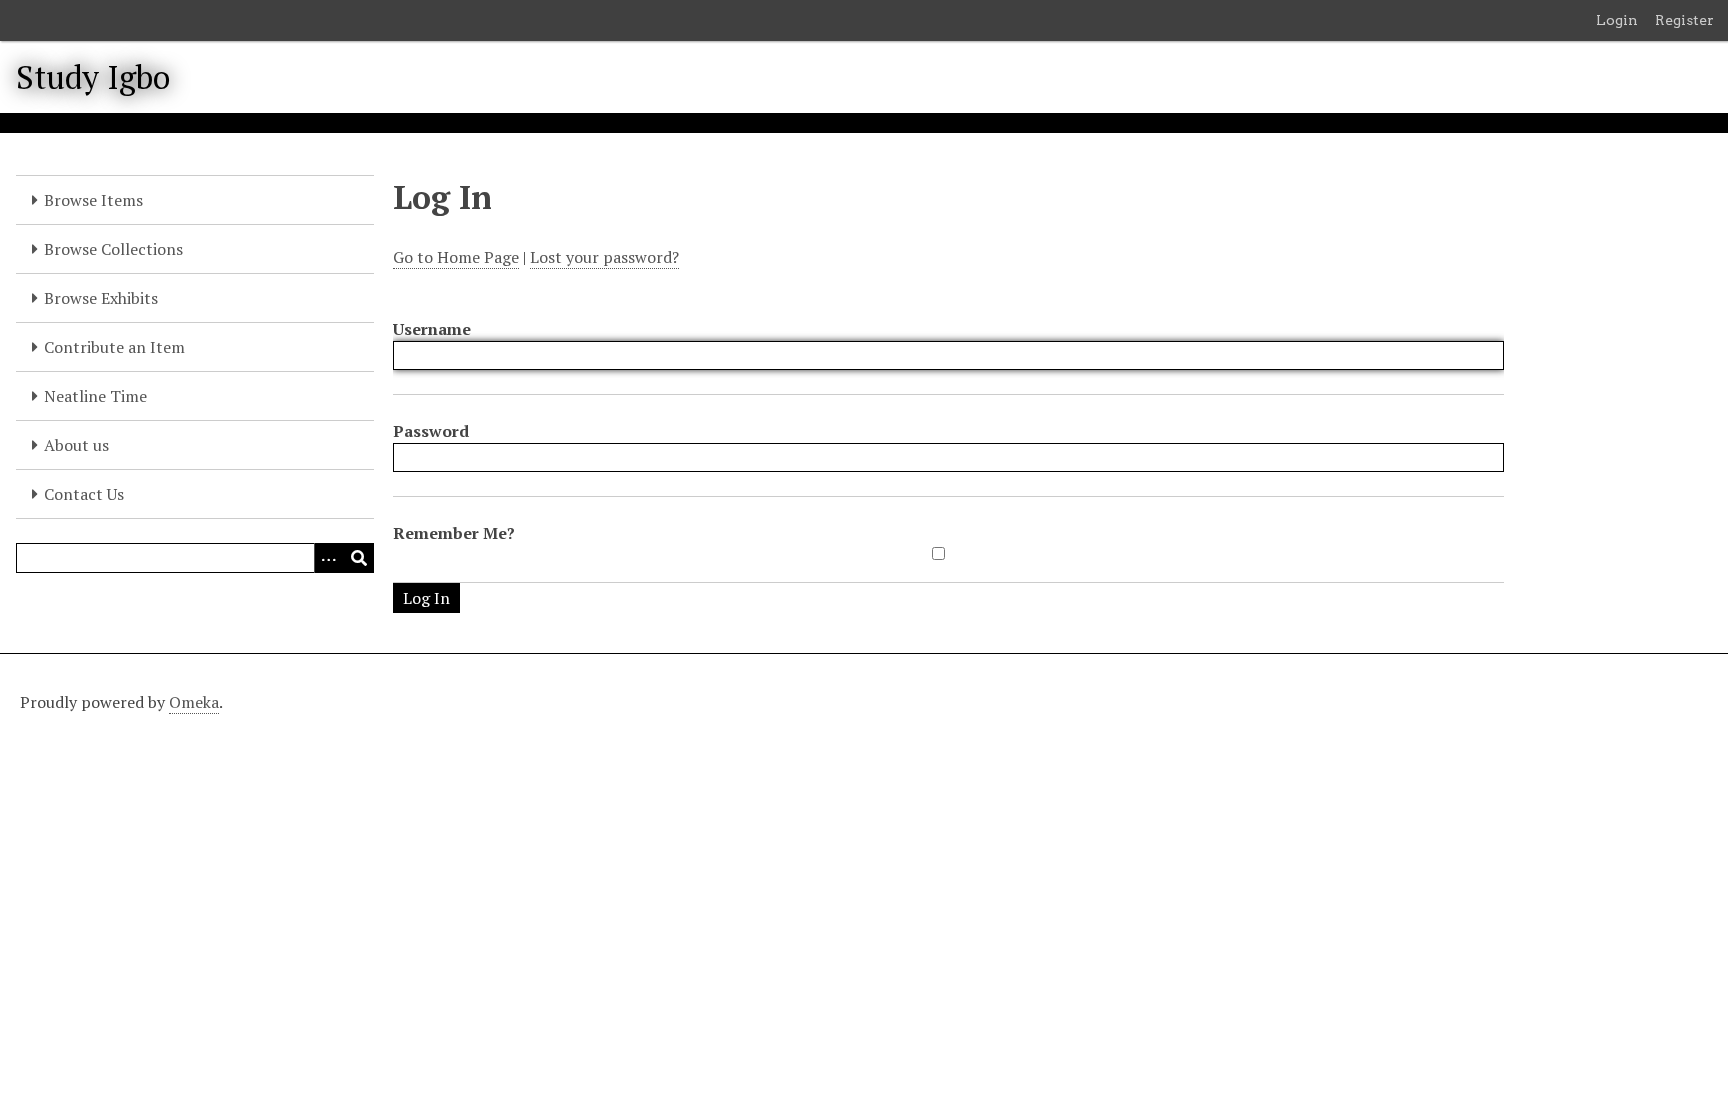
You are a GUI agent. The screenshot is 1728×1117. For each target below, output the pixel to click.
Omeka (194, 702)
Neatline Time (95, 396)
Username (432, 329)
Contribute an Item (114, 347)
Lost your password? (604, 257)
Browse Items (93, 200)
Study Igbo (93, 77)
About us (76, 445)
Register (1684, 20)
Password (431, 431)
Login (1617, 20)
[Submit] (359, 558)
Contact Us (84, 494)
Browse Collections (113, 249)
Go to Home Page (456, 257)
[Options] (329, 558)
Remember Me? (454, 533)
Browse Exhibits (101, 298)
